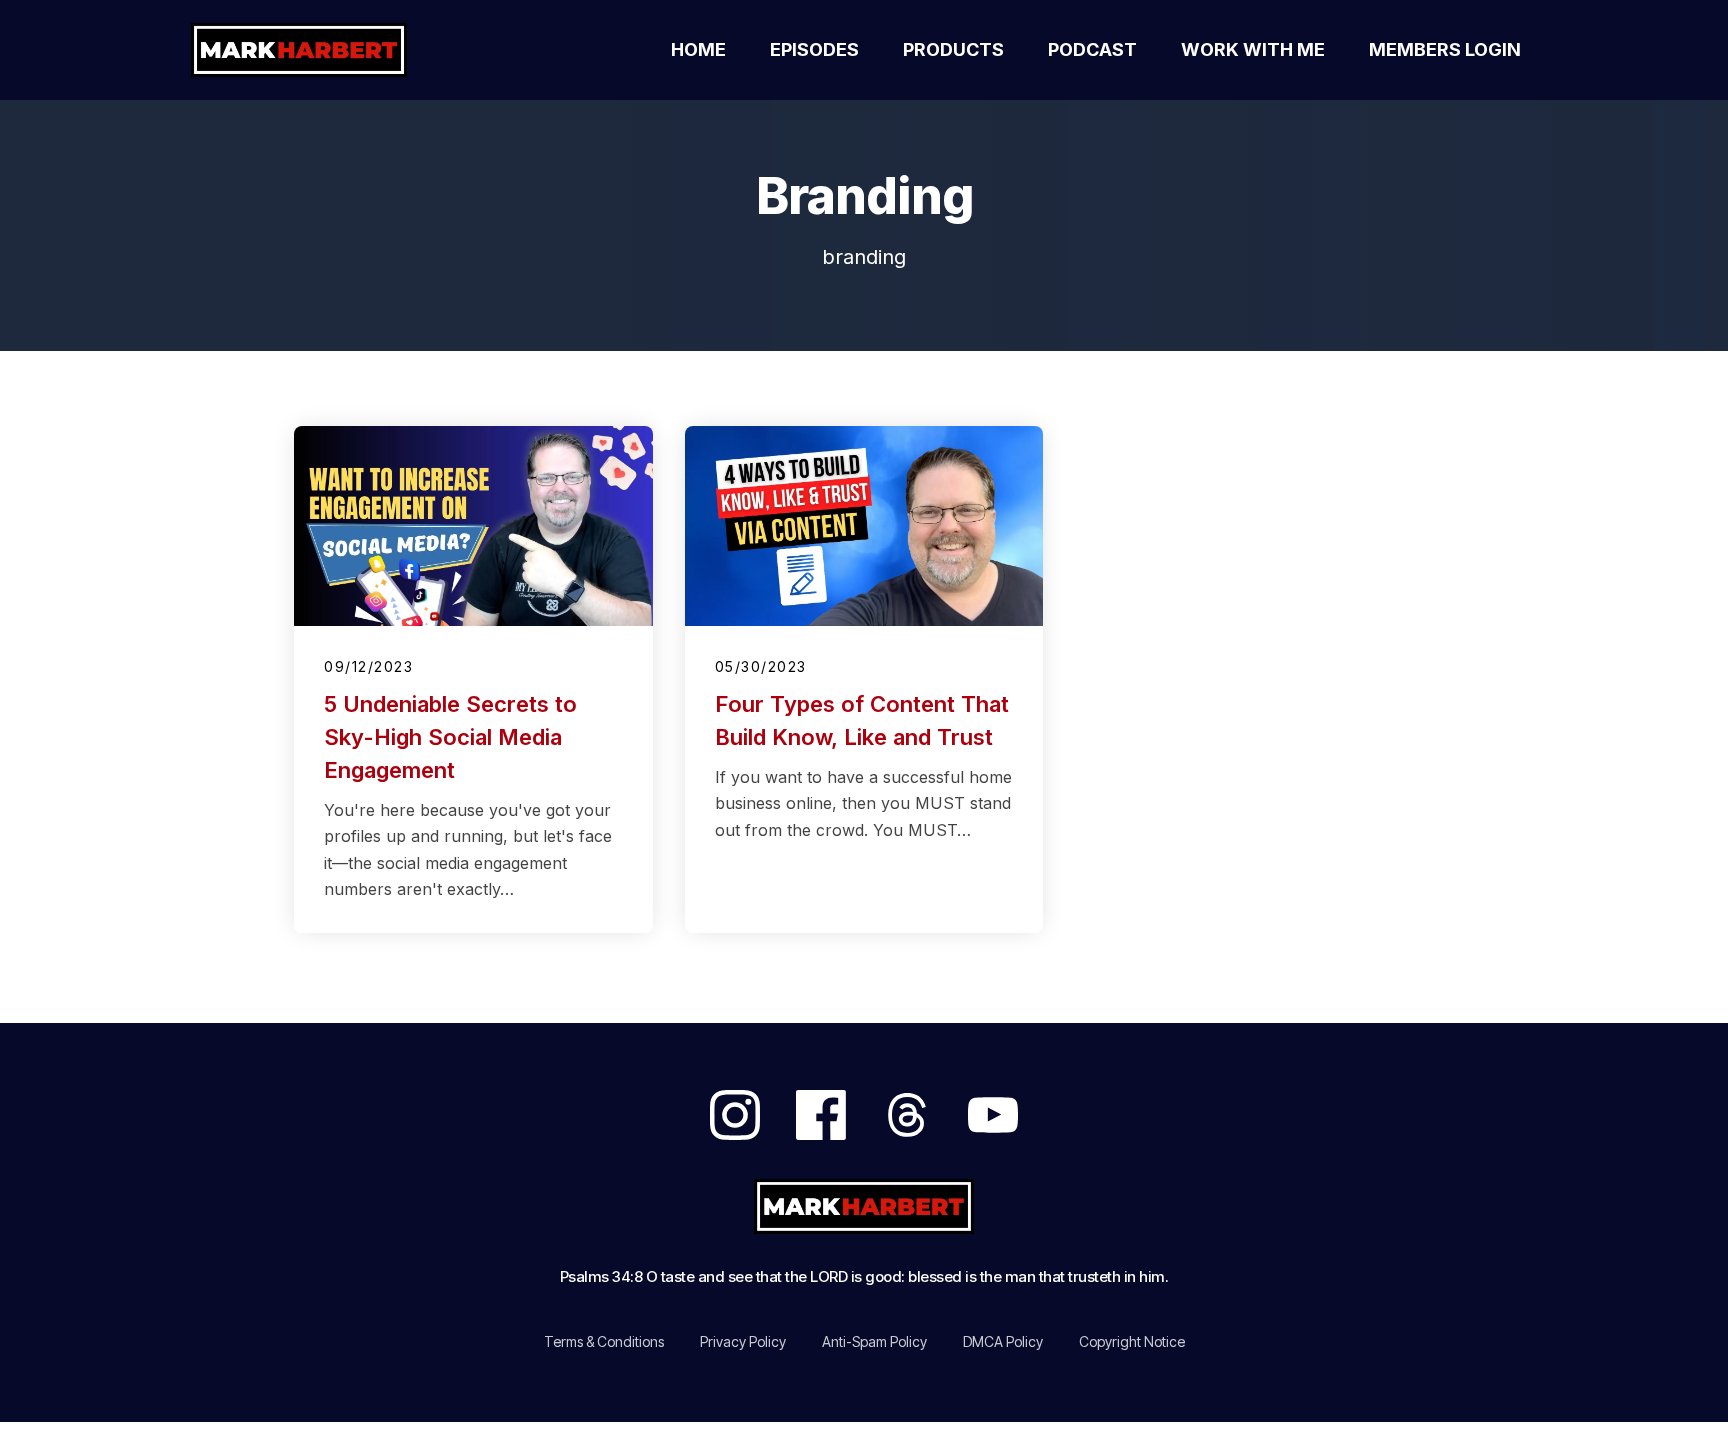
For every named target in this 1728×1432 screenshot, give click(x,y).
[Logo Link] (322, 50)
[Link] (735, 1115)
